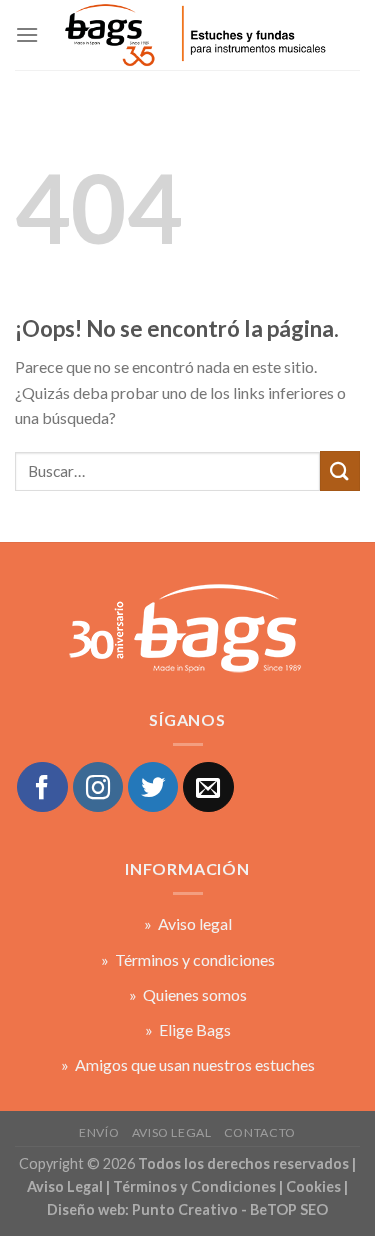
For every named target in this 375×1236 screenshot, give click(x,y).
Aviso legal (172, 1132)
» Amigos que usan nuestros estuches (188, 1064)
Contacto (260, 1132)
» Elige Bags (188, 1029)
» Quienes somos (188, 994)
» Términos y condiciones (188, 959)
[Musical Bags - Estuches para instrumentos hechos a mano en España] (194, 35)
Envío (99, 1132)
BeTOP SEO (289, 1209)
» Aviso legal (188, 923)
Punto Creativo (185, 1209)
